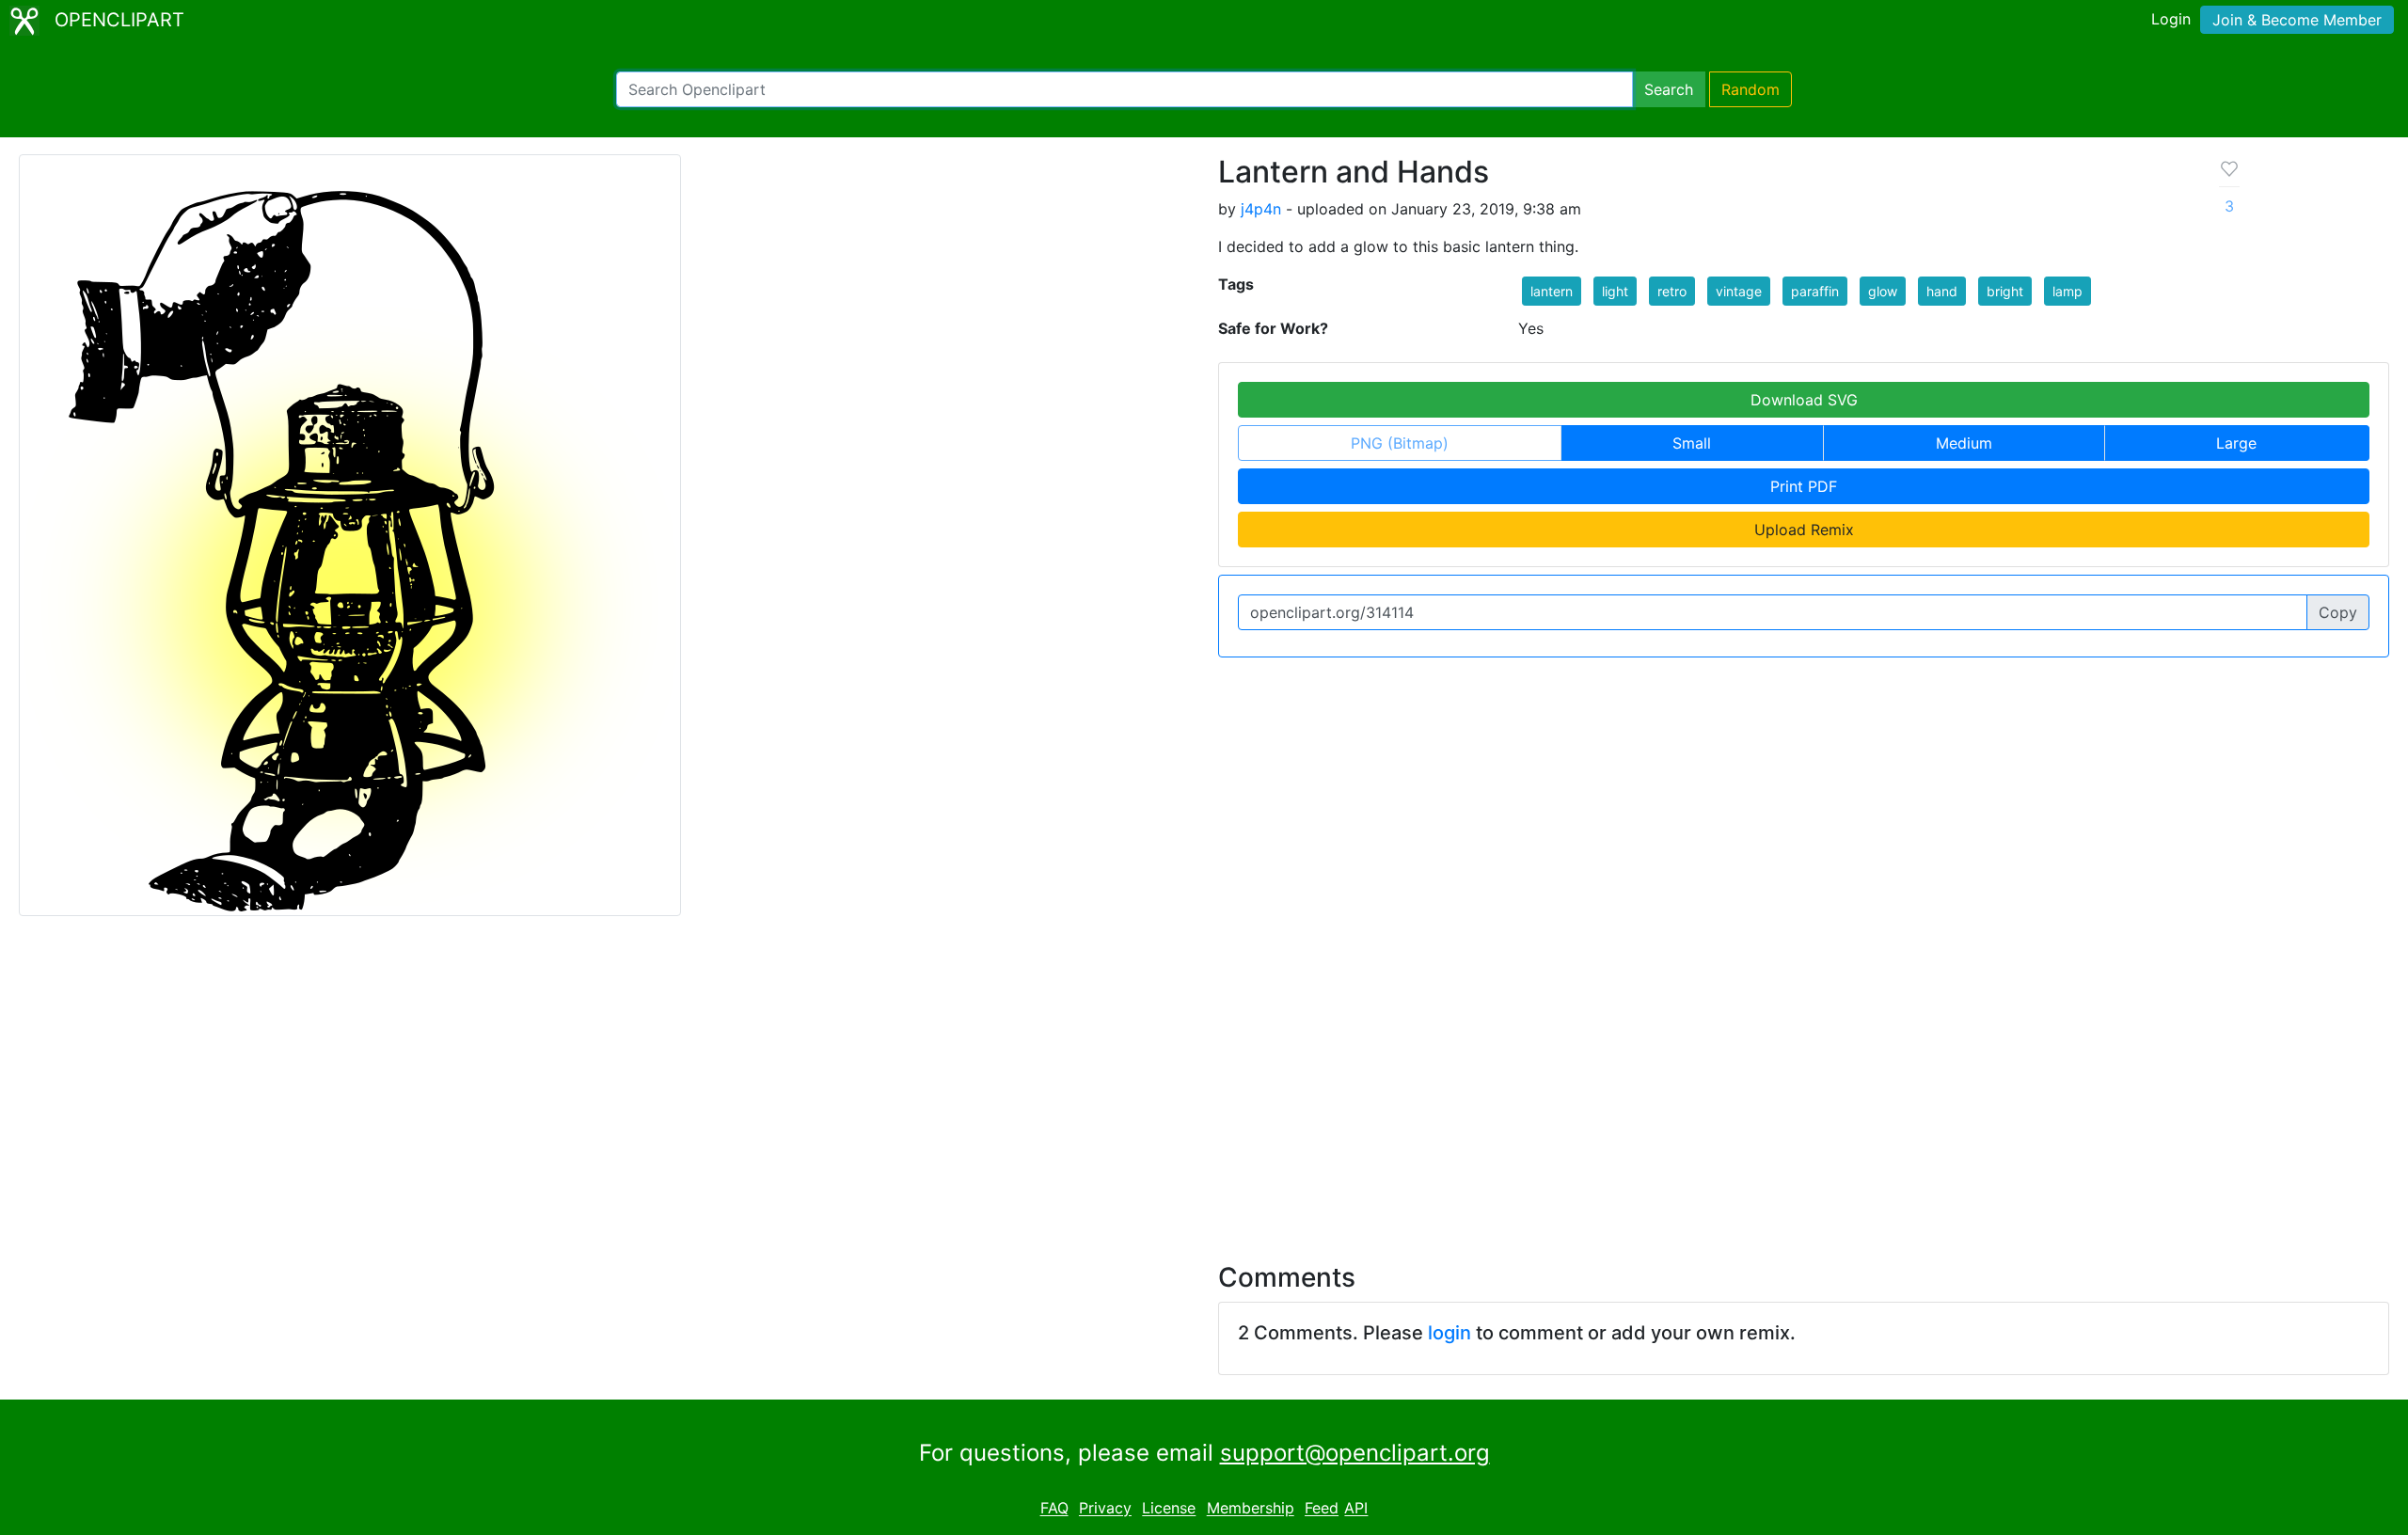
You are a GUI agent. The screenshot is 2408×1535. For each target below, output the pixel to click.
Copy (2338, 612)
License (1169, 1509)
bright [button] (2005, 291)
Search (1669, 89)
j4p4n (1261, 209)
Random (1751, 89)
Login (2171, 19)
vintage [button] (1739, 291)
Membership (1251, 1509)
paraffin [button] (1815, 291)
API (1356, 1509)
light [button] (1615, 291)
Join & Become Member (2297, 20)
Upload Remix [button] (1804, 530)
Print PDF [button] (1804, 486)
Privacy (1105, 1509)
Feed (1322, 1509)
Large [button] (2236, 443)
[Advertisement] (1204, 1078)
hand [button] (1942, 291)
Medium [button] (1964, 443)
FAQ (1054, 1509)
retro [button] (1672, 291)
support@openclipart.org (1355, 1453)
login (1450, 1333)
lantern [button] (1552, 291)
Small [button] (1692, 443)
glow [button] (1883, 291)
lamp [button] (2067, 291)
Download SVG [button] (1804, 400)
